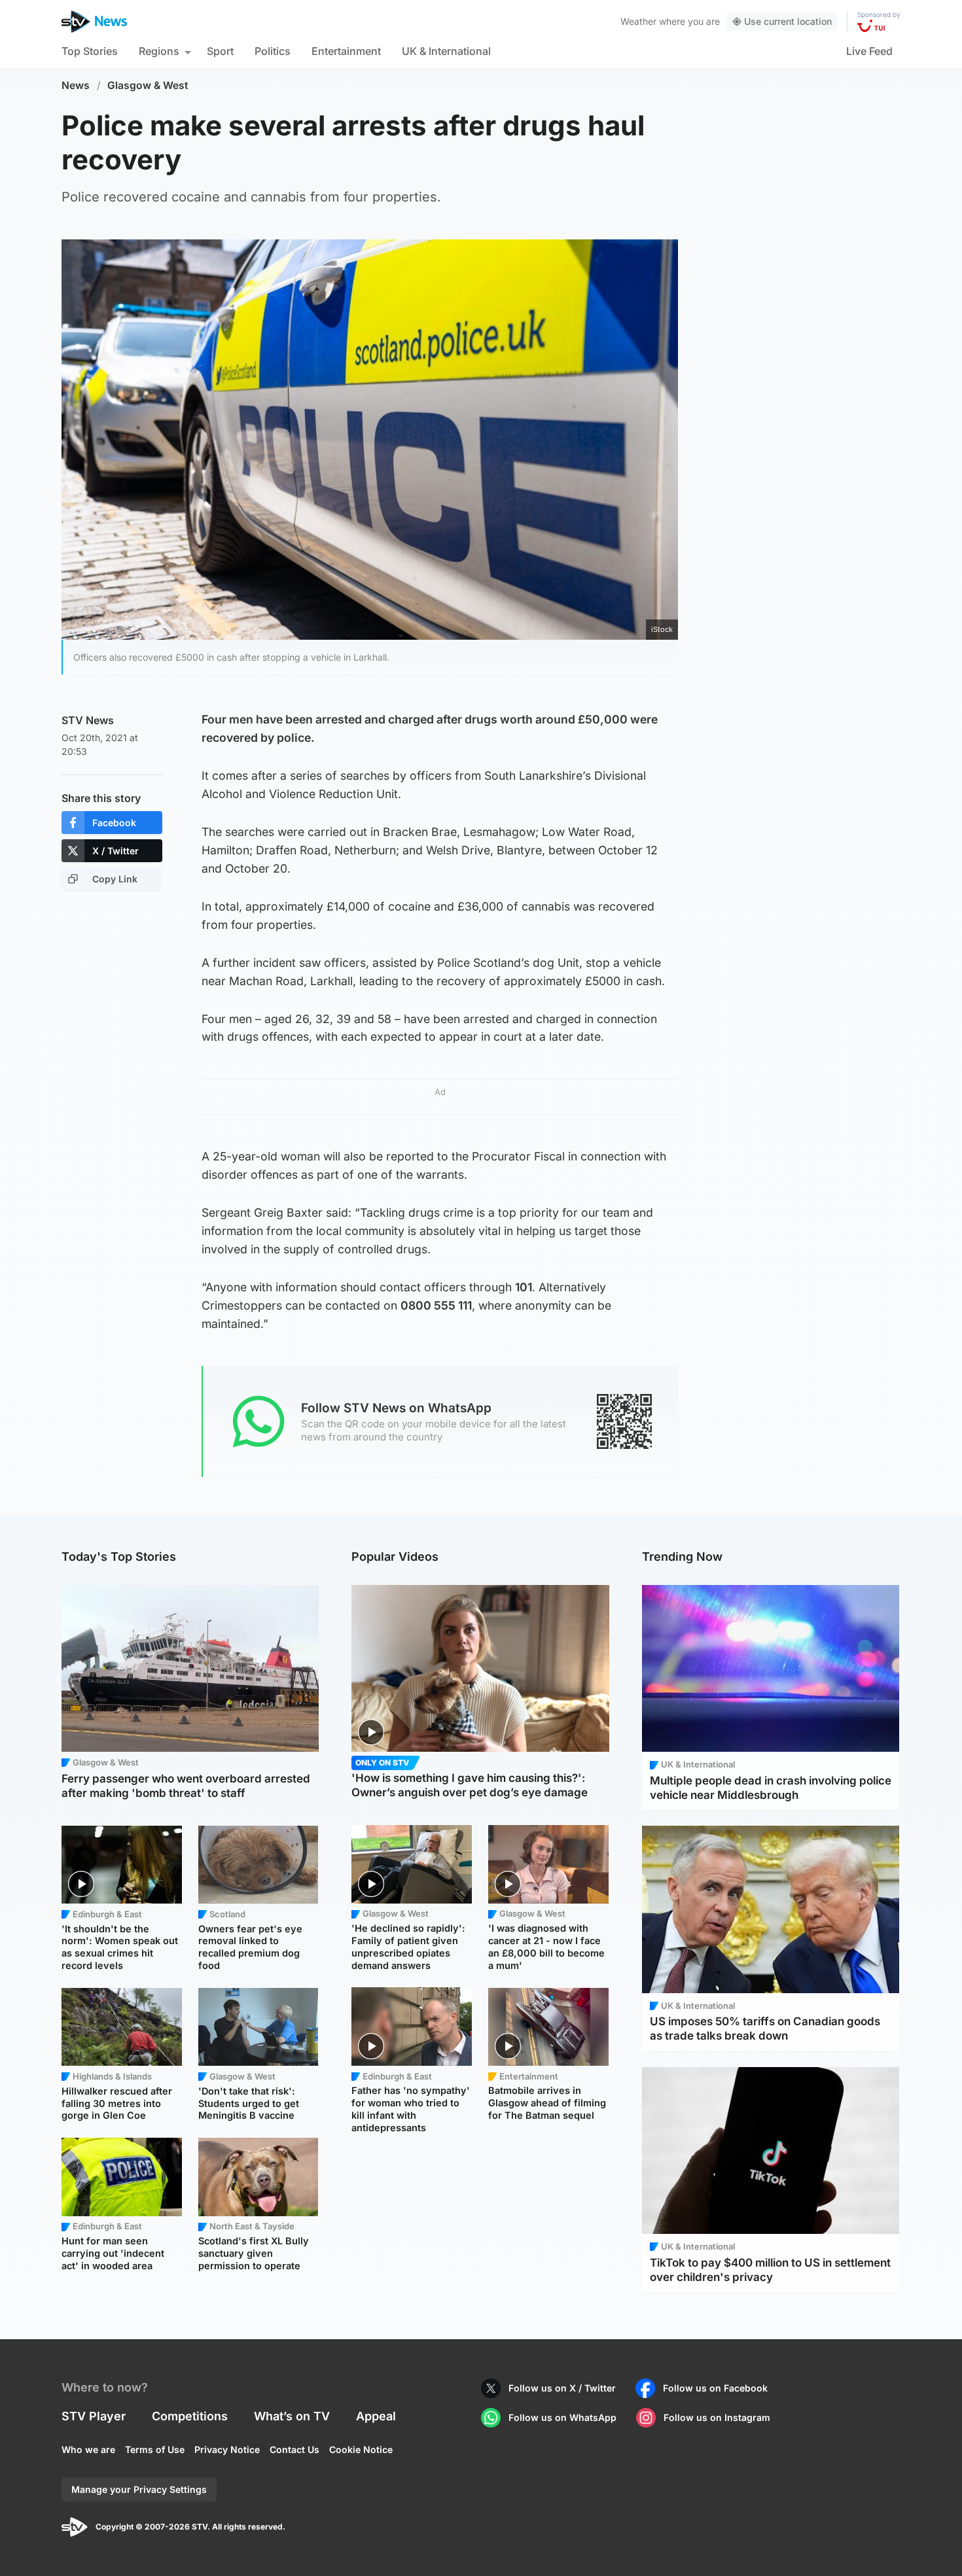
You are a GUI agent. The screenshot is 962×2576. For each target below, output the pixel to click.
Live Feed (869, 51)
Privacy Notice (227, 2449)
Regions (159, 51)
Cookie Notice (361, 2449)
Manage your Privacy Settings (139, 2489)
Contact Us (294, 2449)
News (76, 85)
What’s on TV (292, 2416)
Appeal (376, 2416)
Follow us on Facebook (715, 2388)
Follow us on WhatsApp (562, 2417)
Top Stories (90, 51)
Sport (220, 51)
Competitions (190, 2416)
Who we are (88, 2449)
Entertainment (346, 51)
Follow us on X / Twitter (562, 2388)
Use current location (788, 21)
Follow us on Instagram (717, 2417)
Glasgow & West (148, 85)
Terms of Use (155, 2449)
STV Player (94, 2416)
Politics (273, 51)
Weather (638, 21)
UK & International (446, 51)
